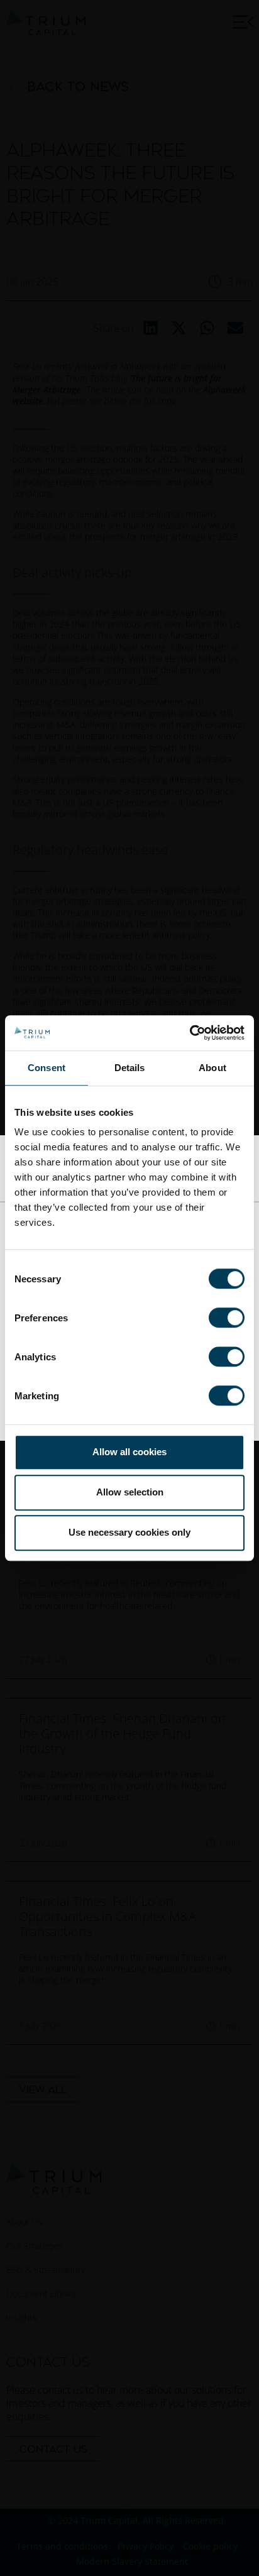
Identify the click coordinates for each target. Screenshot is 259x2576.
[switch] (227, 1318)
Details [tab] (130, 1068)
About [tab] (212, 1068)
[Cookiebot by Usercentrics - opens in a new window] (190, 1033)
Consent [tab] (47, 1068)
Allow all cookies (129, 1452)
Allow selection (130, 1492)
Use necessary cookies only (129, 1532)
